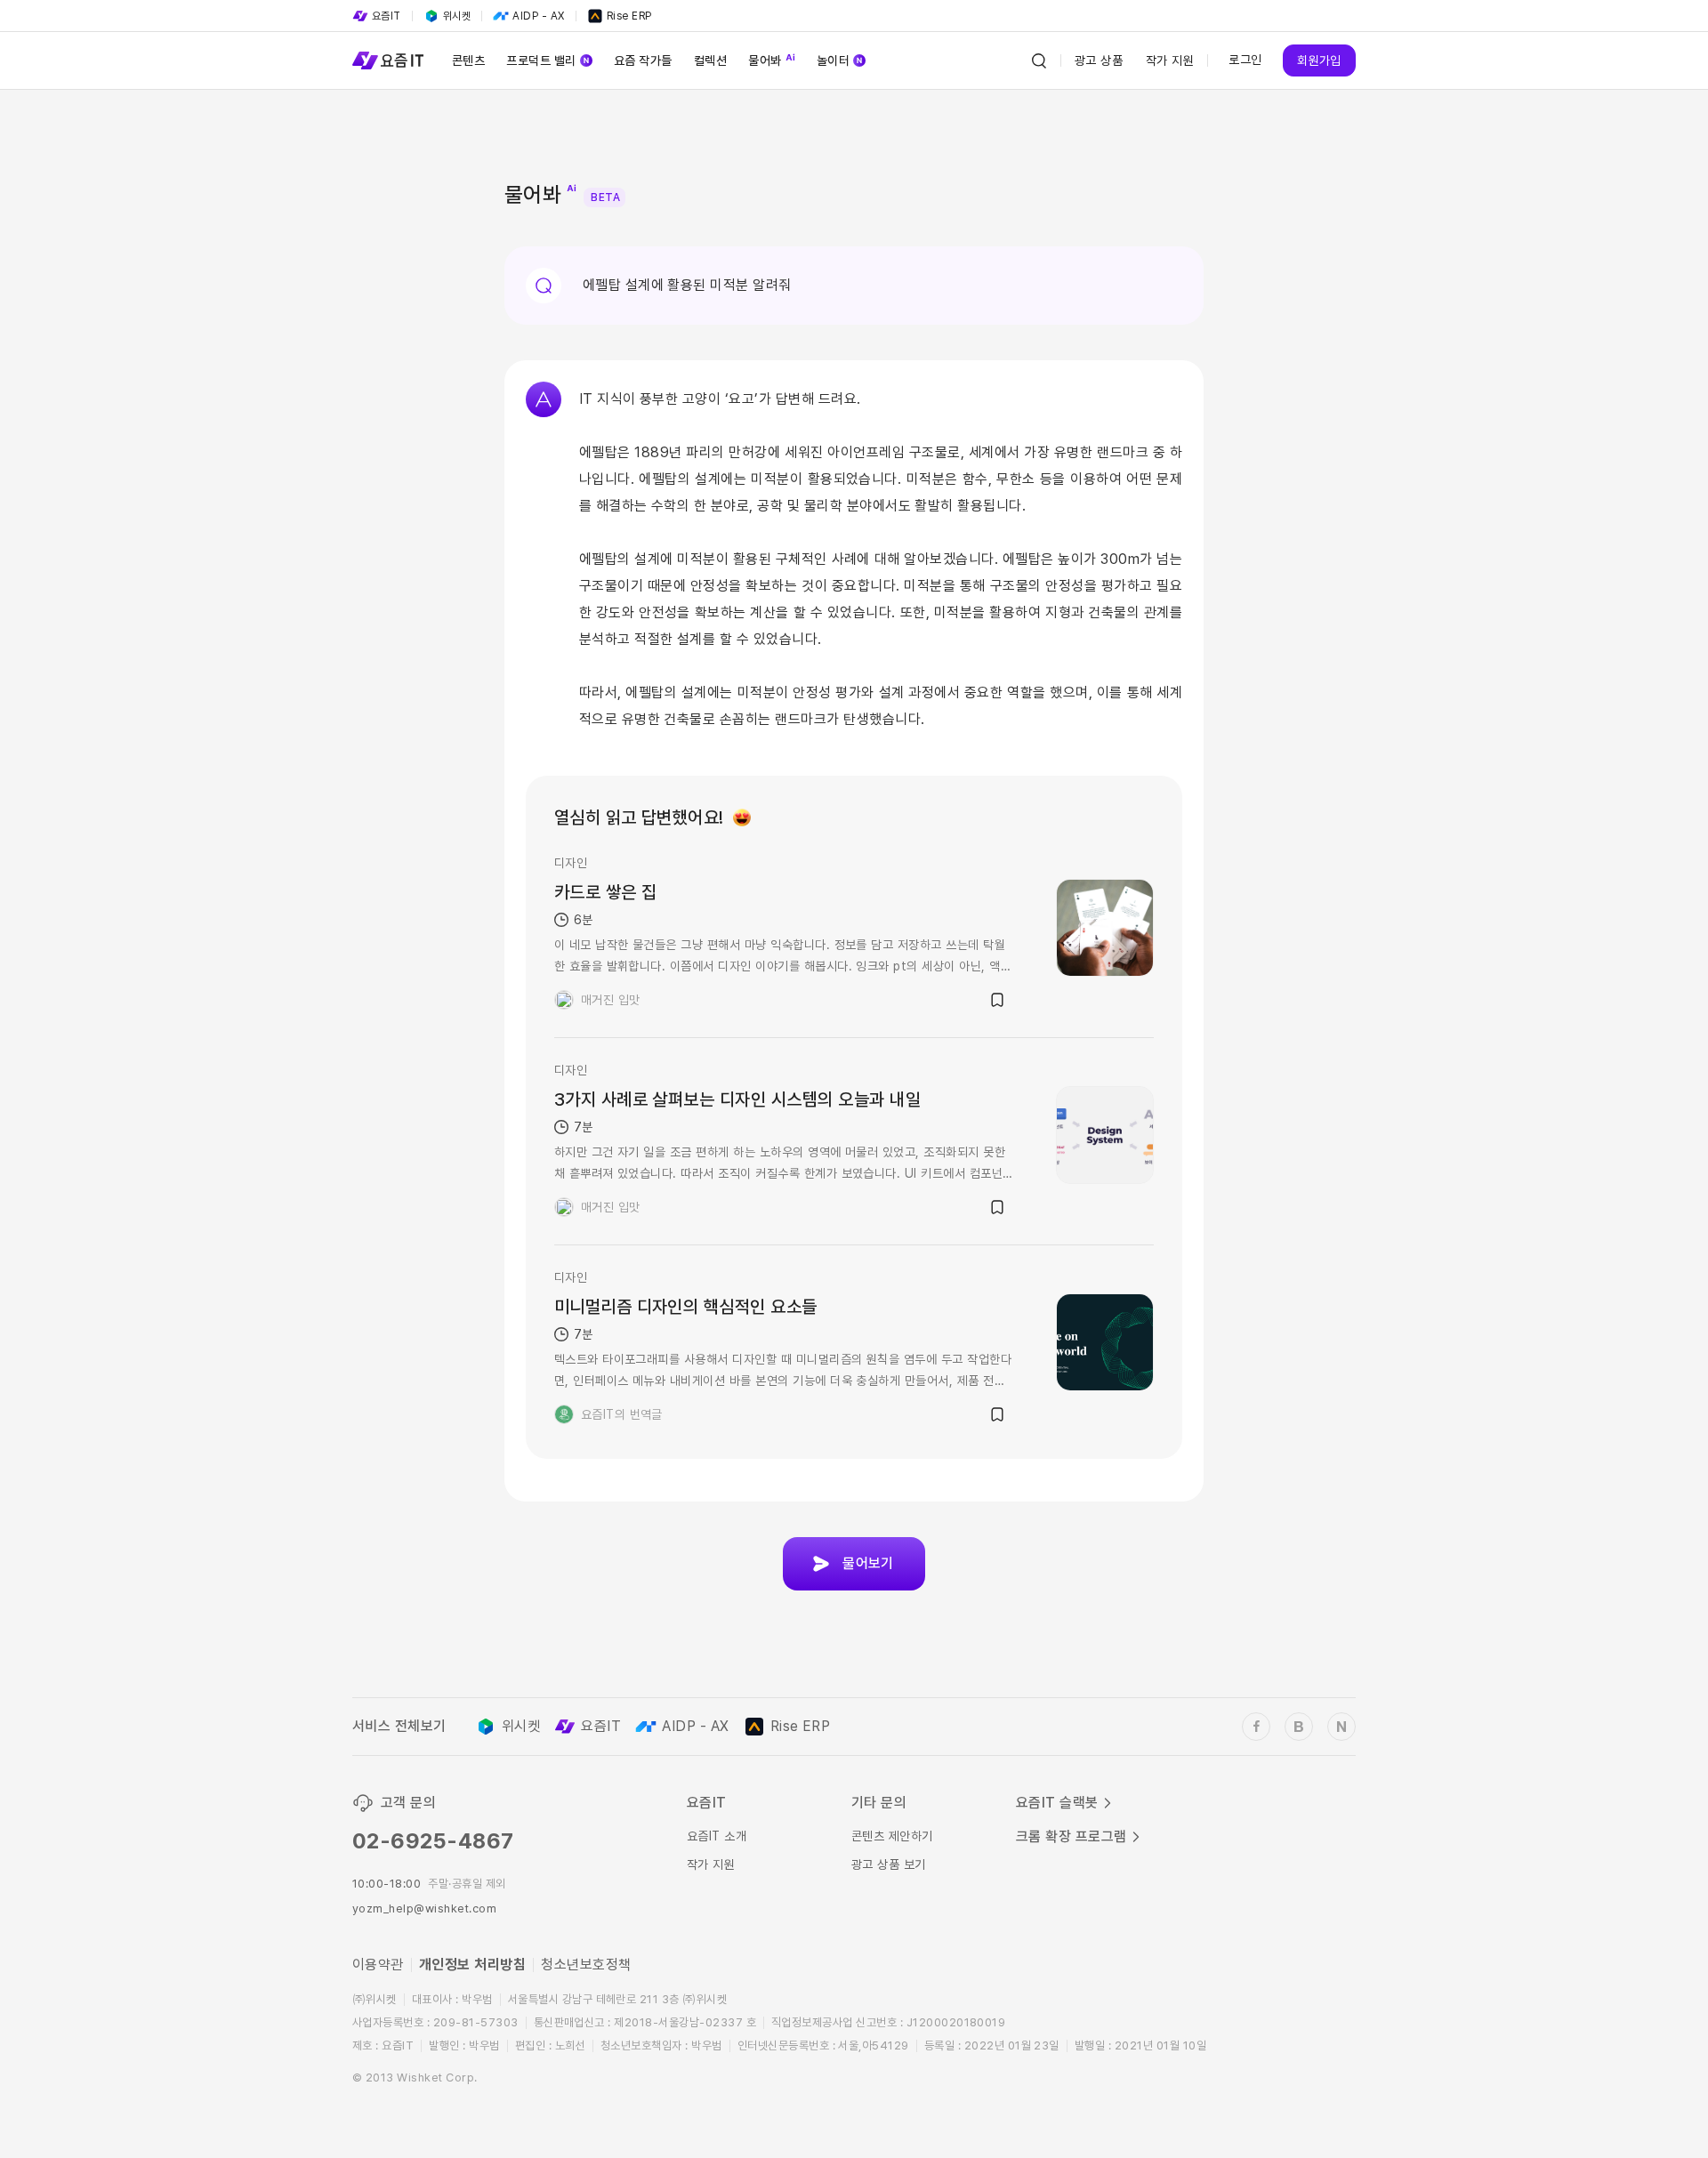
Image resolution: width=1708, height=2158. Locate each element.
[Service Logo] (388, 60)
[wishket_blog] (1299, 1727)
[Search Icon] (1039, 60)
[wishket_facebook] (1256, 1727)
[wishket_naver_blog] (1341, 1727)
